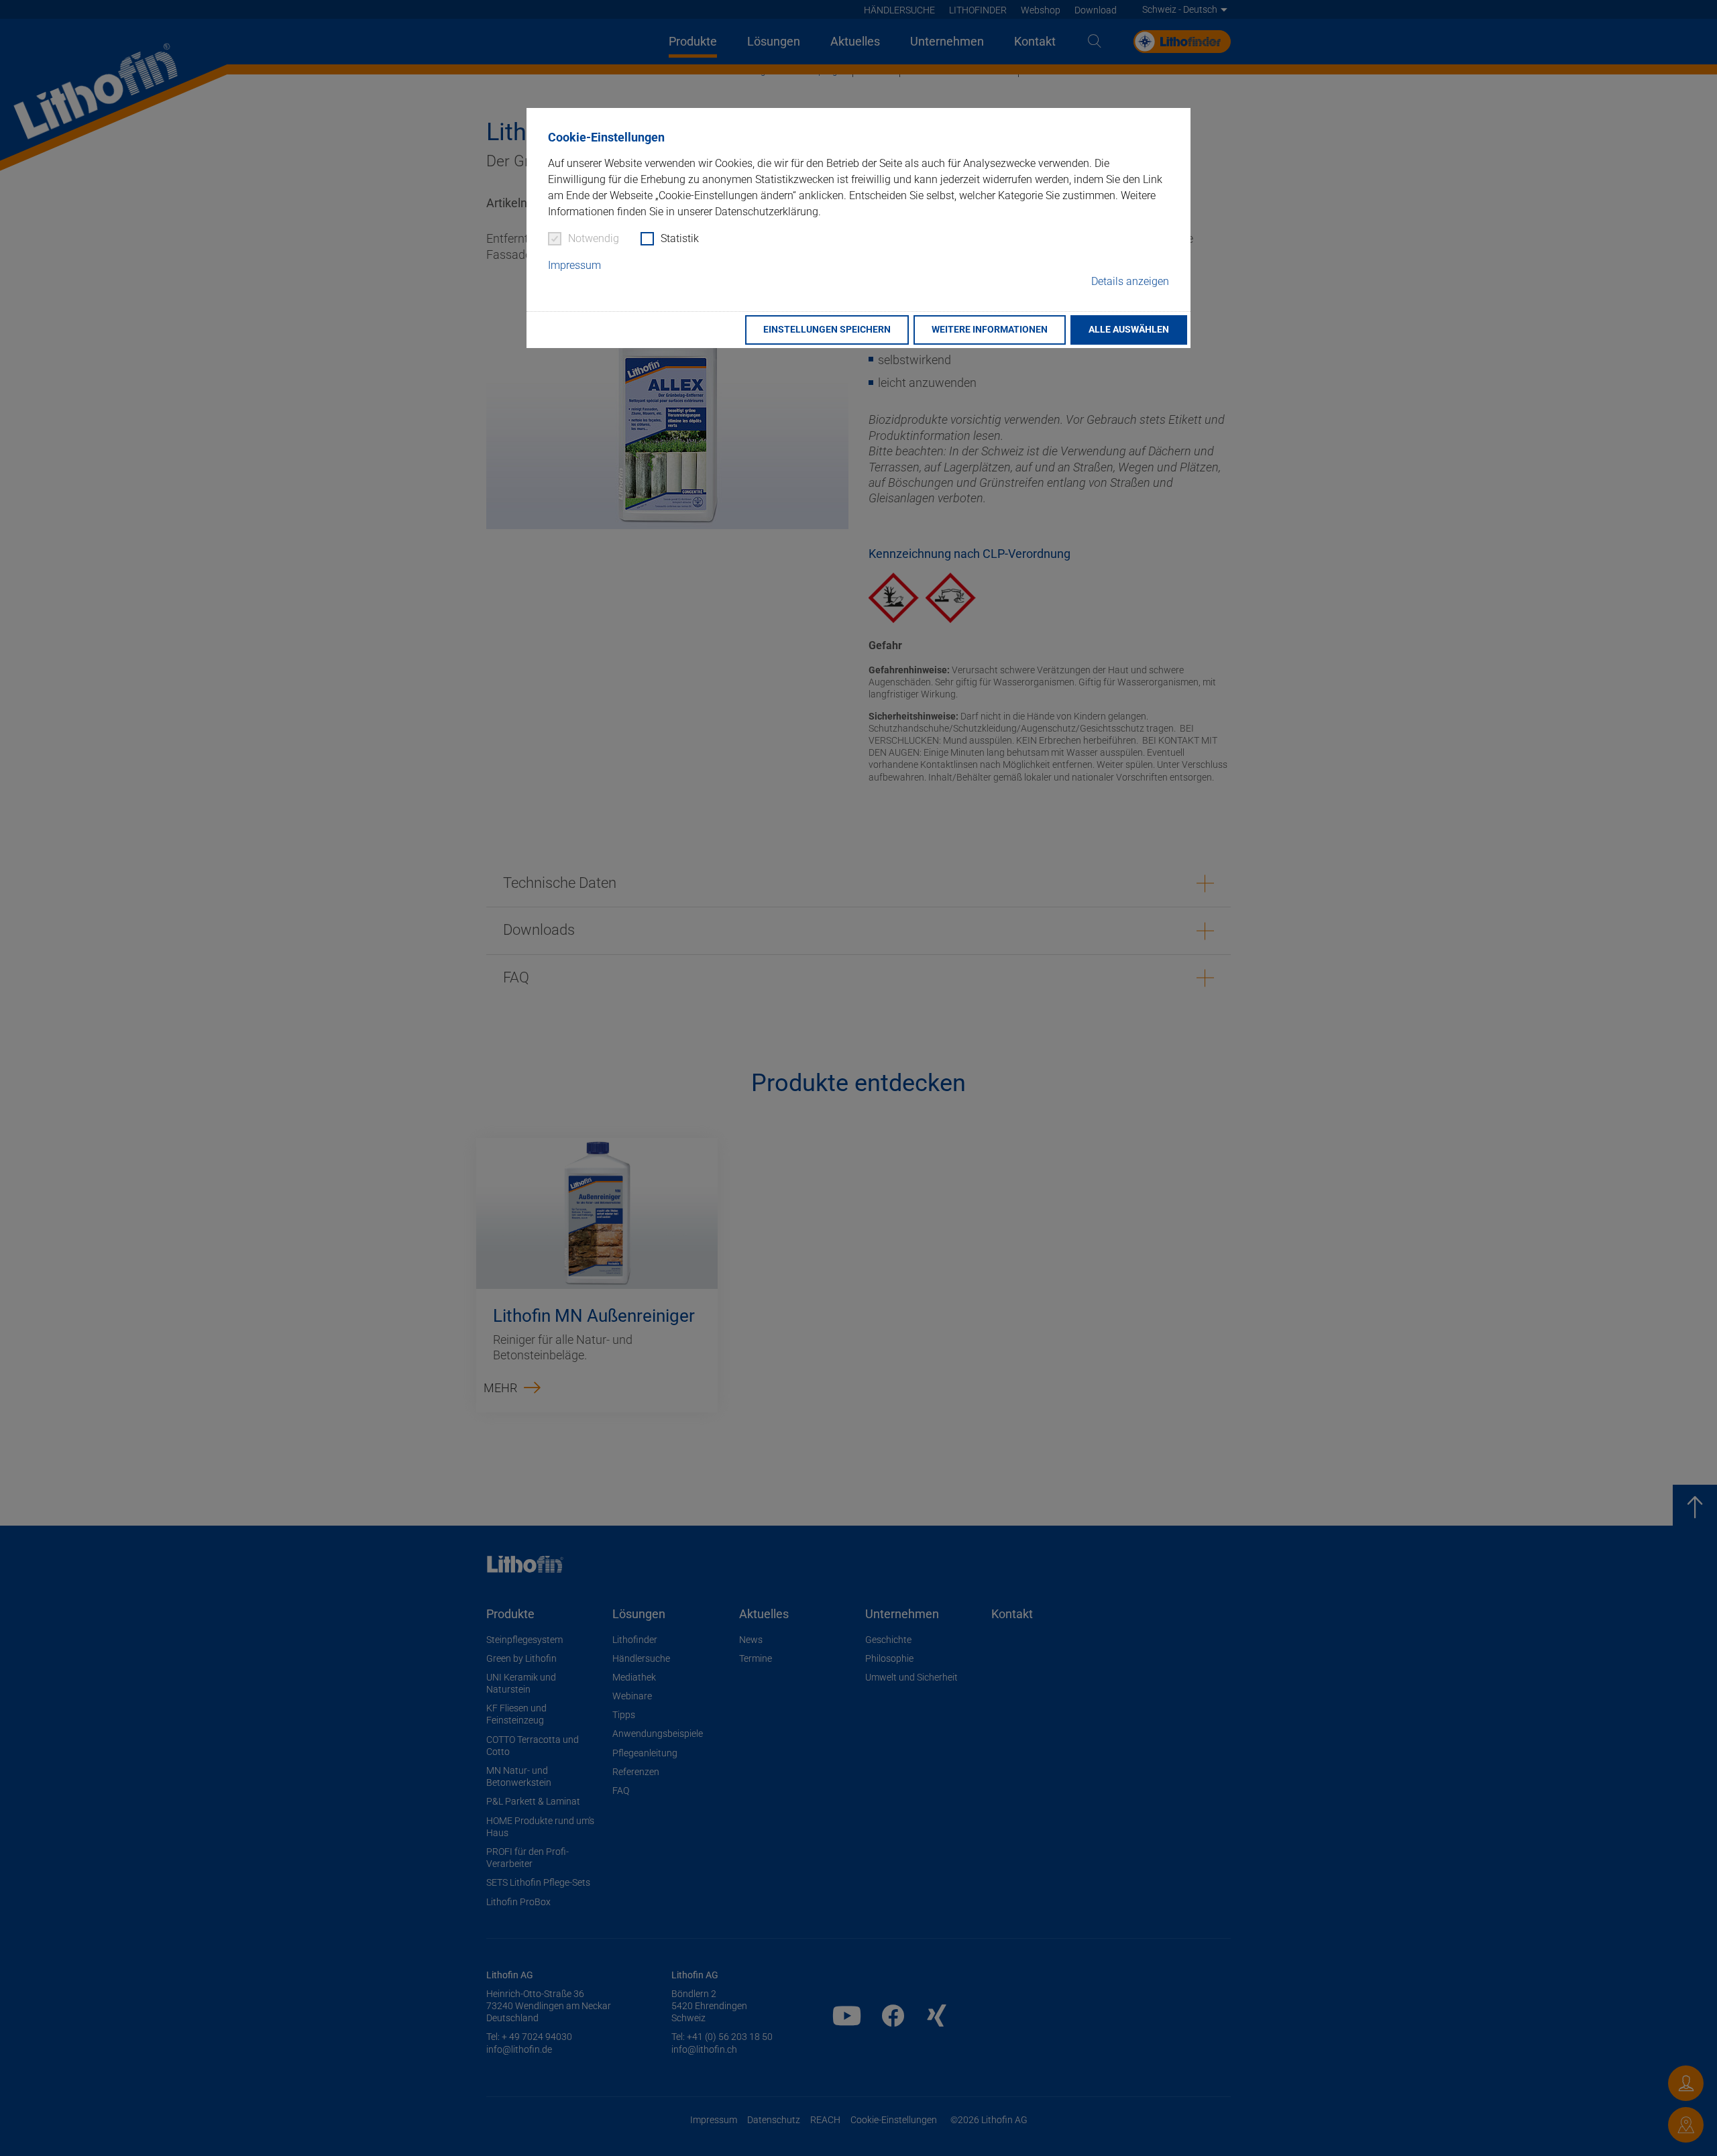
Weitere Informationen (990, 330)
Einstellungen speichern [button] (827, 330)
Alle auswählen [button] (1129, 330)
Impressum (574, 265)
